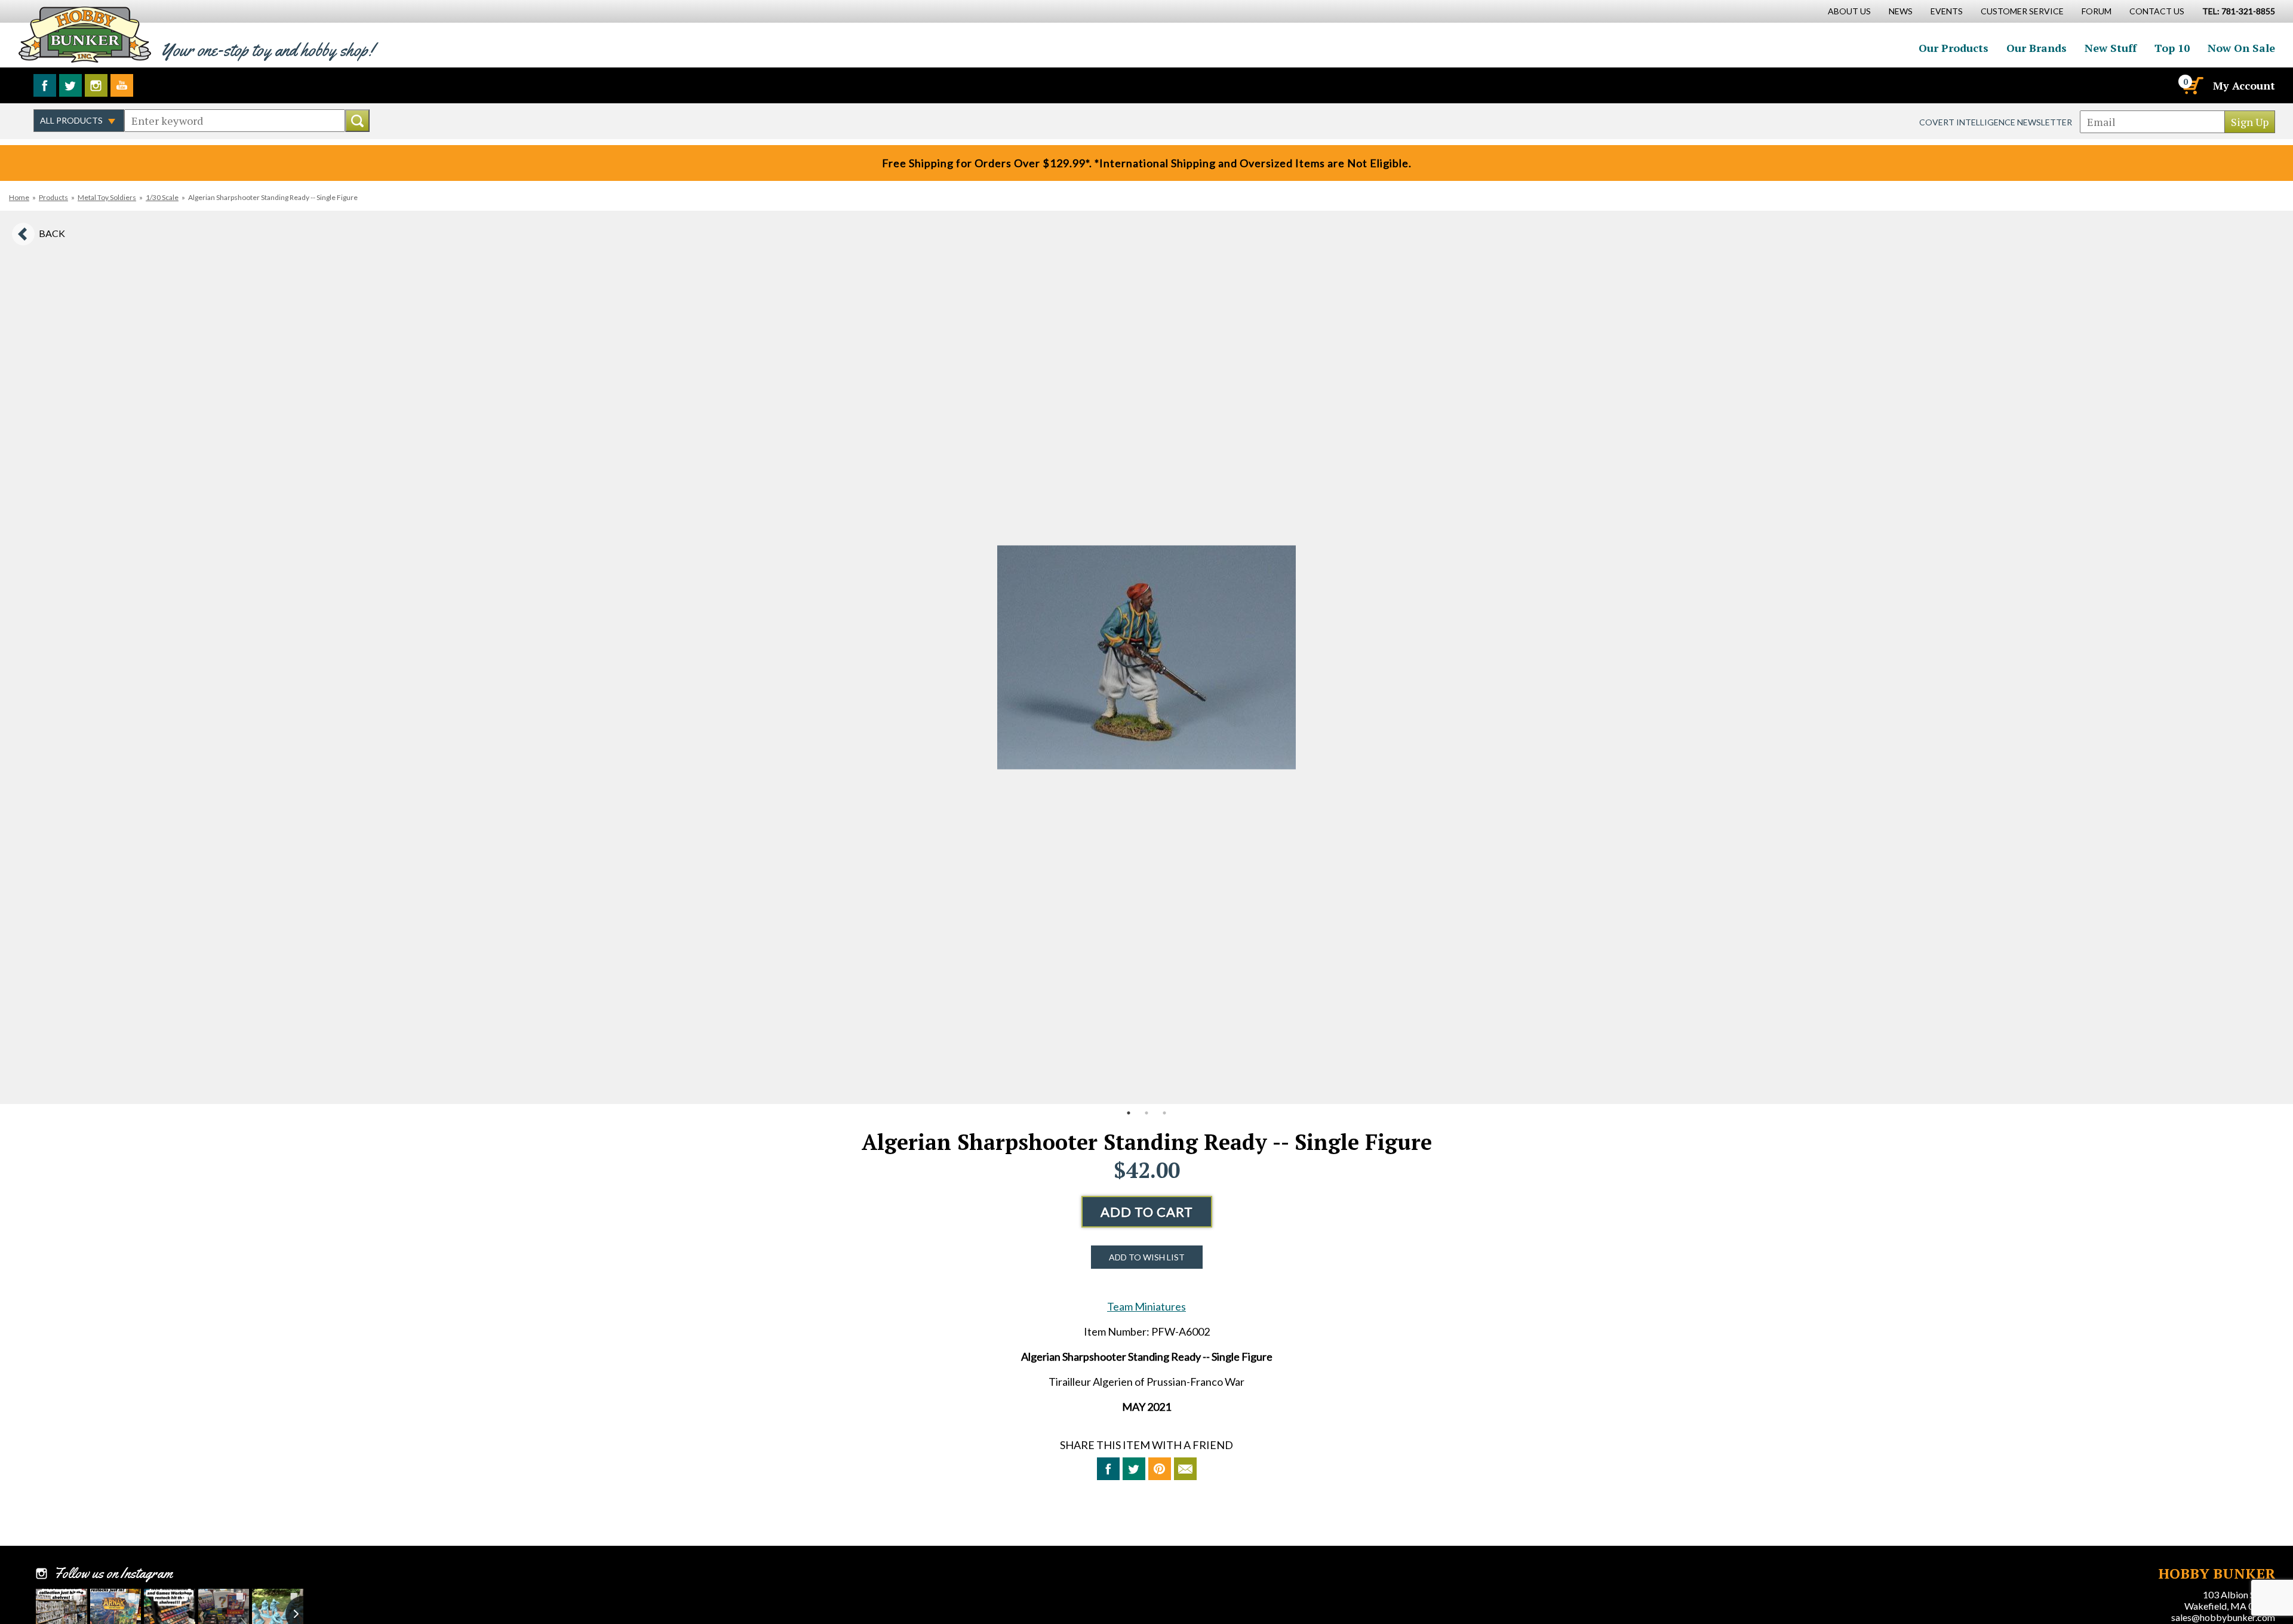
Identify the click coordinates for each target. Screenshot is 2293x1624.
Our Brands (2037, 48)
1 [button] (1129, 1113)
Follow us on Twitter (70, 85)
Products (53, 197)
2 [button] (1146, 1113)
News (1901, 11)
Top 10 (2172, 48)
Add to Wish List (1147, 1257)
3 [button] (1164, 1113)
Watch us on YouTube (122, 85)
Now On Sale (2241, 48)
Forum (2097, 11)
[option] (1146, 657)
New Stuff (2111, 48)
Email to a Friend (1185, 1469)
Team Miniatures (1146, 1306)
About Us (1849, 11)
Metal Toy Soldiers (107, 197)
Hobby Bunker (84, 34)
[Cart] (2192, 85)
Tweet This (1134, 1469)
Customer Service (2022, 11)
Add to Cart (1147, 1212)
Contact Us (2157, 11)
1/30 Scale (162, 197)
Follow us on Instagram (96, 85)
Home (19, 197)
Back (52, 233)
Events (1947, 11)
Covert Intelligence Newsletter (1996, 122)
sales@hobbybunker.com (2223, 1617)
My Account (2244, 85)
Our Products (1954, 48)
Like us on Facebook (45, 85)
